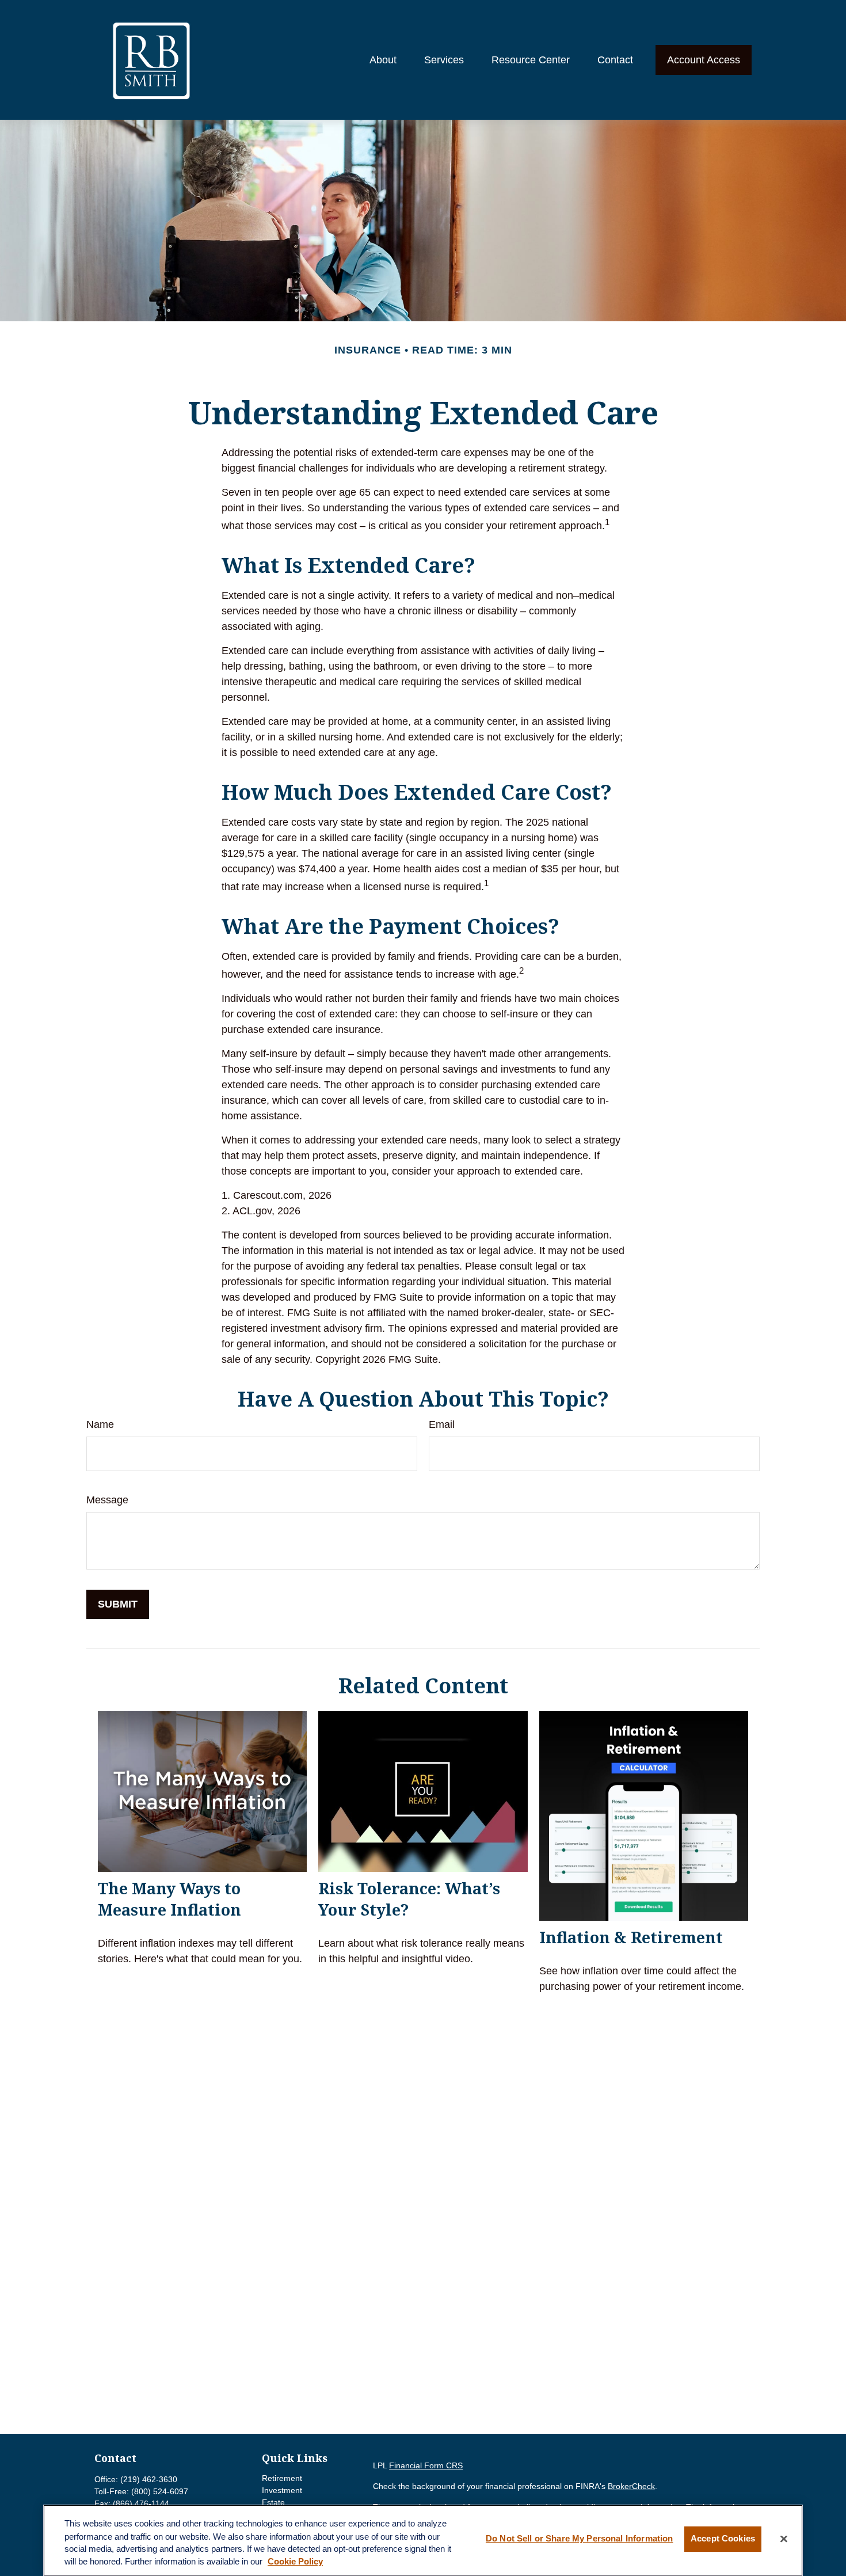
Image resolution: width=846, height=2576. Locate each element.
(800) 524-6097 (160, 2491)
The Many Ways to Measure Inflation (169, 1899)
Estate (273, 2502)
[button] (383, 60)
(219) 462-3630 (149, 2479)
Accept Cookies (723, 2539)
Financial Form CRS (426, 2465)
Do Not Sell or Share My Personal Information (579, 2539)
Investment (282, 2490)
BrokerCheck (631, 2486)
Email (442, 1424)
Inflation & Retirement (631, 1937)
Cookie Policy (295, 2562)
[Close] (784, 2539)
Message (107, 1500)
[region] (423, 2540)
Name (100, 1424)
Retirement (282, 2478)
